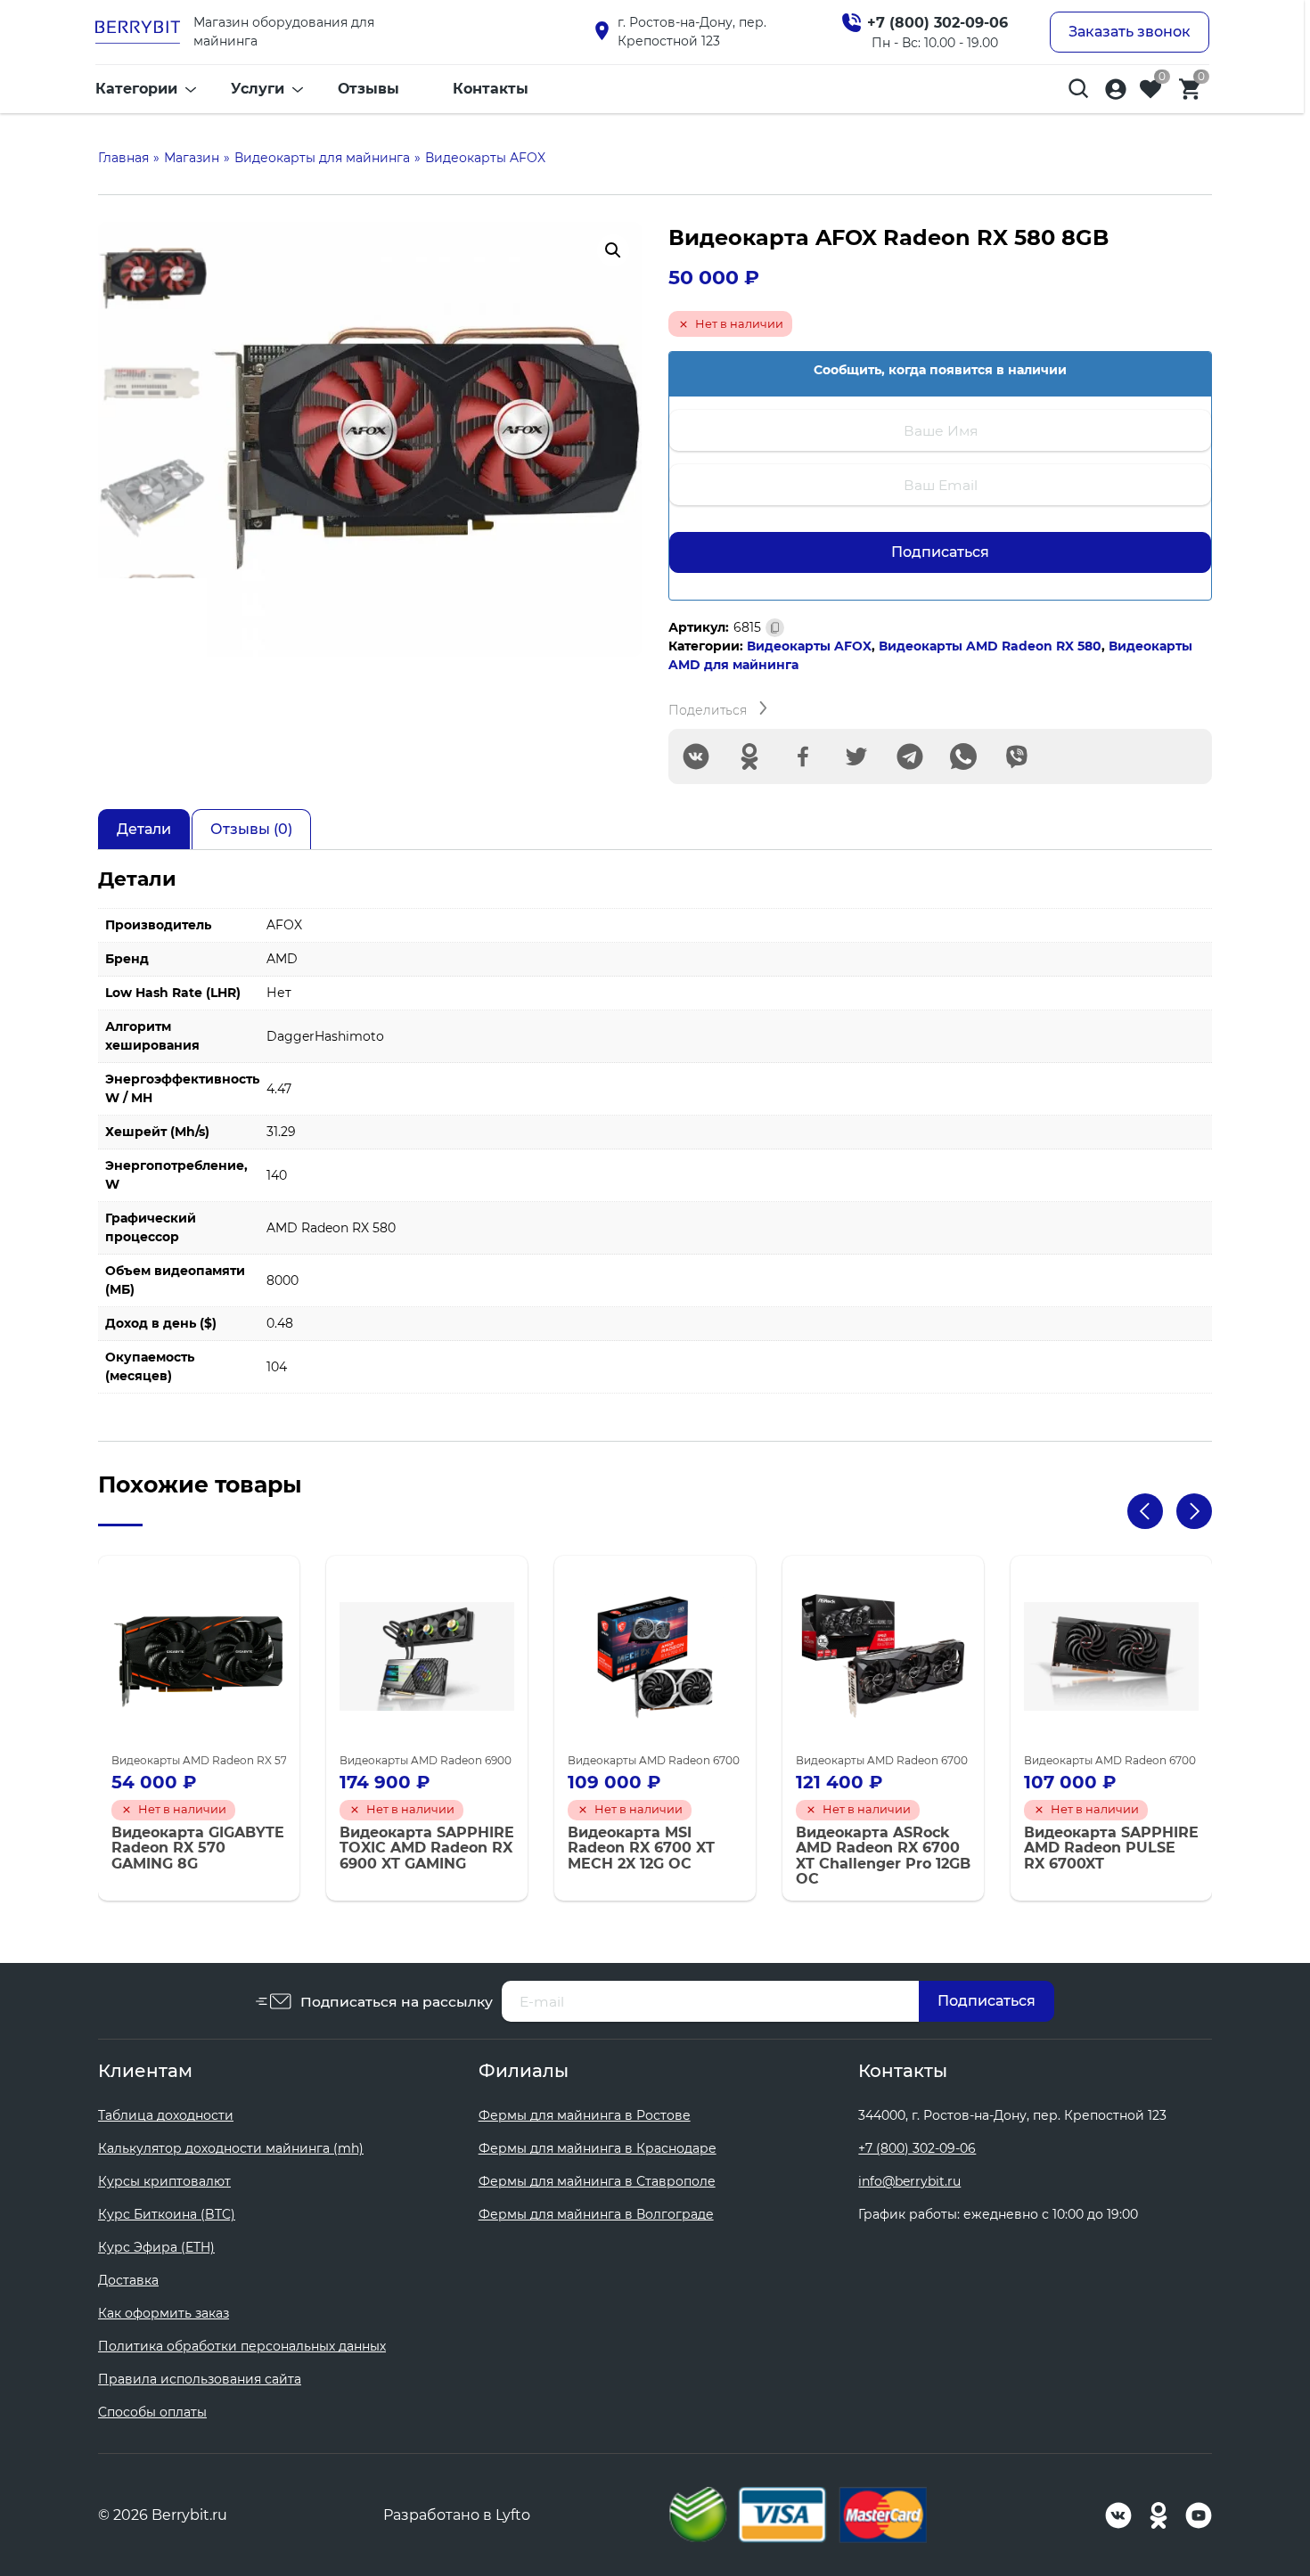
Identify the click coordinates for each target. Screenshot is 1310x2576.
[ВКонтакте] (696, 756)
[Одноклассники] (749, 756)
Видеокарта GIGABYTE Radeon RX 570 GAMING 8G (198, 1848)
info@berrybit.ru (909, 2181)
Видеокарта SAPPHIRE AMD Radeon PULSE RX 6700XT (1111, 1848)
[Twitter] (856, 756)
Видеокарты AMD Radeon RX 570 (203, 1760)
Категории (136, 89)
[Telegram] (910, 756)
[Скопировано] (775, 628)
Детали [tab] (144, 829)
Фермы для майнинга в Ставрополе (597, 2181)
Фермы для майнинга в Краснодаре (598, 2148)
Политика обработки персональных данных (242, 2346)
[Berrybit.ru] (138, 32)
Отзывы (368, 89)
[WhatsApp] (963, 756)
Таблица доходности (166, 2115)
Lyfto (513, 2515)
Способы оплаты (152, 2412)
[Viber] (1017, 756)
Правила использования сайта (200, 2379)
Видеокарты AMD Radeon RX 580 (990, 646)
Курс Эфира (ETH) (156, 2247)
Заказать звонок (1130, 32)
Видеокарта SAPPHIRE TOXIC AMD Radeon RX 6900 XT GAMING (427, 1848)
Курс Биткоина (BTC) (167, 2214)
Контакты (491, 89)
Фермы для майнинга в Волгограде (596, 2214)
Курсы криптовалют (164, 2181)
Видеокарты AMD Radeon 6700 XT (662, 1760)
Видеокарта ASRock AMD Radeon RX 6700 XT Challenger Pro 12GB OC (883, 1856)
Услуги (258, 89)
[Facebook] (803, 756)
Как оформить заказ (164, 2313)
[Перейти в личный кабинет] (1116, 89)
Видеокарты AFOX (809, 646)
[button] (613, 250)
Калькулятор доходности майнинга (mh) (231, 2148)
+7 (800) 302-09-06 (917, 2148)
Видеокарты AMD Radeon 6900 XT (434, 1760)
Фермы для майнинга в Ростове (585, 2115)
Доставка (128, 2280)
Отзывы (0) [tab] (251, 829)
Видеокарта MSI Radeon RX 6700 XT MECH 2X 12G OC (641, 1848)
